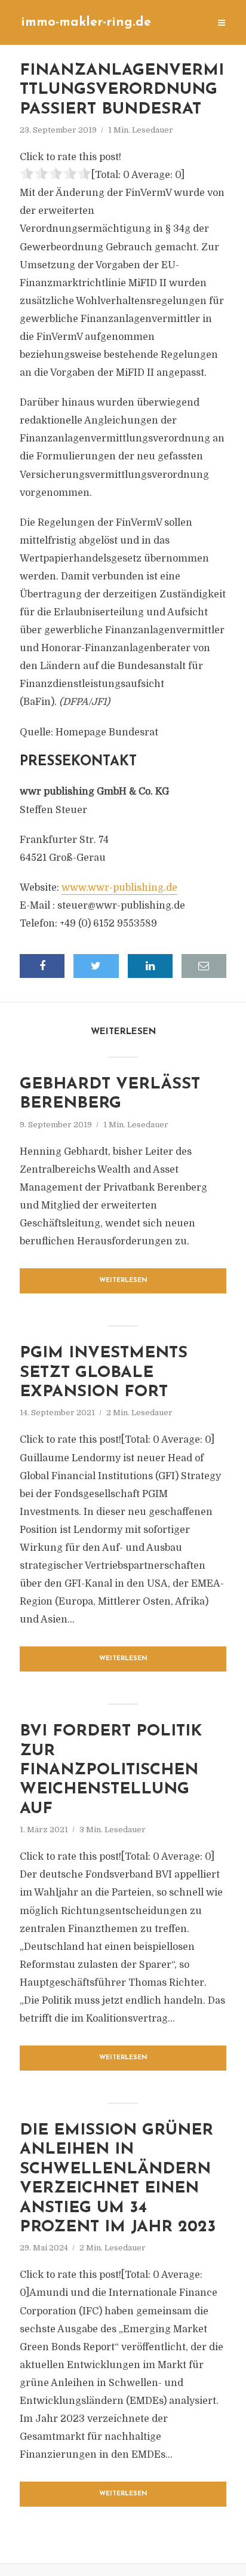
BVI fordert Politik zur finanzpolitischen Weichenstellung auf (111, 1770)
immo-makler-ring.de (86, 22)
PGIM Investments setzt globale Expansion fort (104, 1373)
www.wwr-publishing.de (119, 888)
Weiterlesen (123, 1281)
